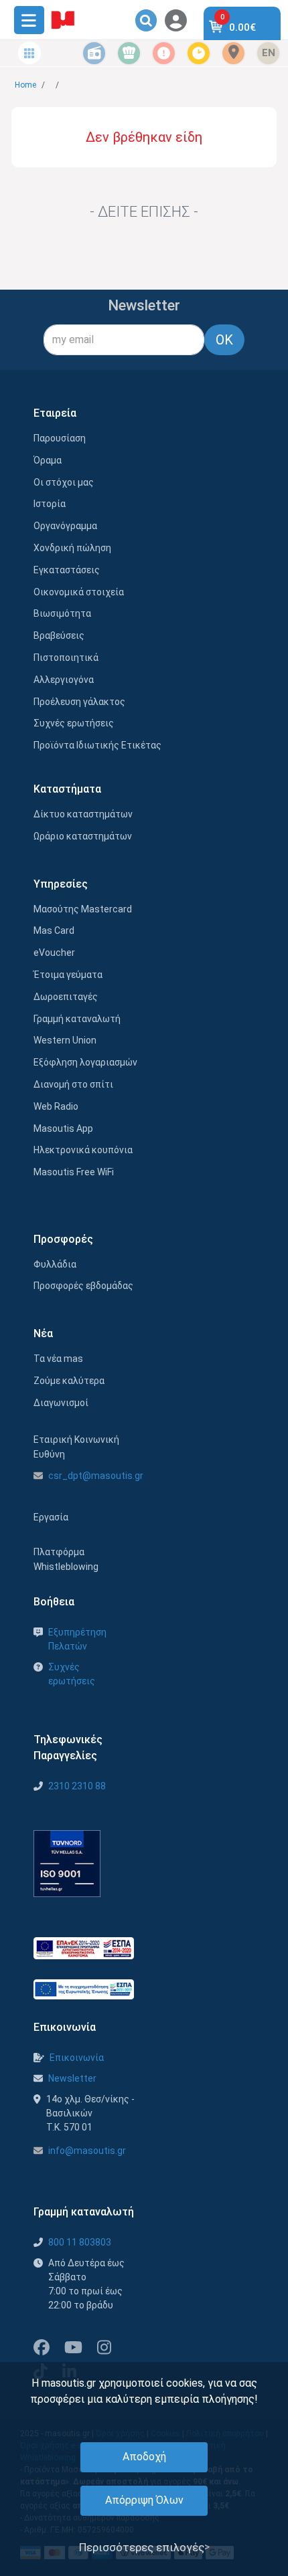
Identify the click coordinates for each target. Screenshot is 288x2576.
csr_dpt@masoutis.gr (96, 1476)
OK (224, 340)
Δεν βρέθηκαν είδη (144, 137)
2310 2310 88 (77, 1786)
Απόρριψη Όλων (144, 2500)
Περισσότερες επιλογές (142, 2547)
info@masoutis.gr (87, 2151)
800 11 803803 (80, 2242)
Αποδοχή (144, 2457)
